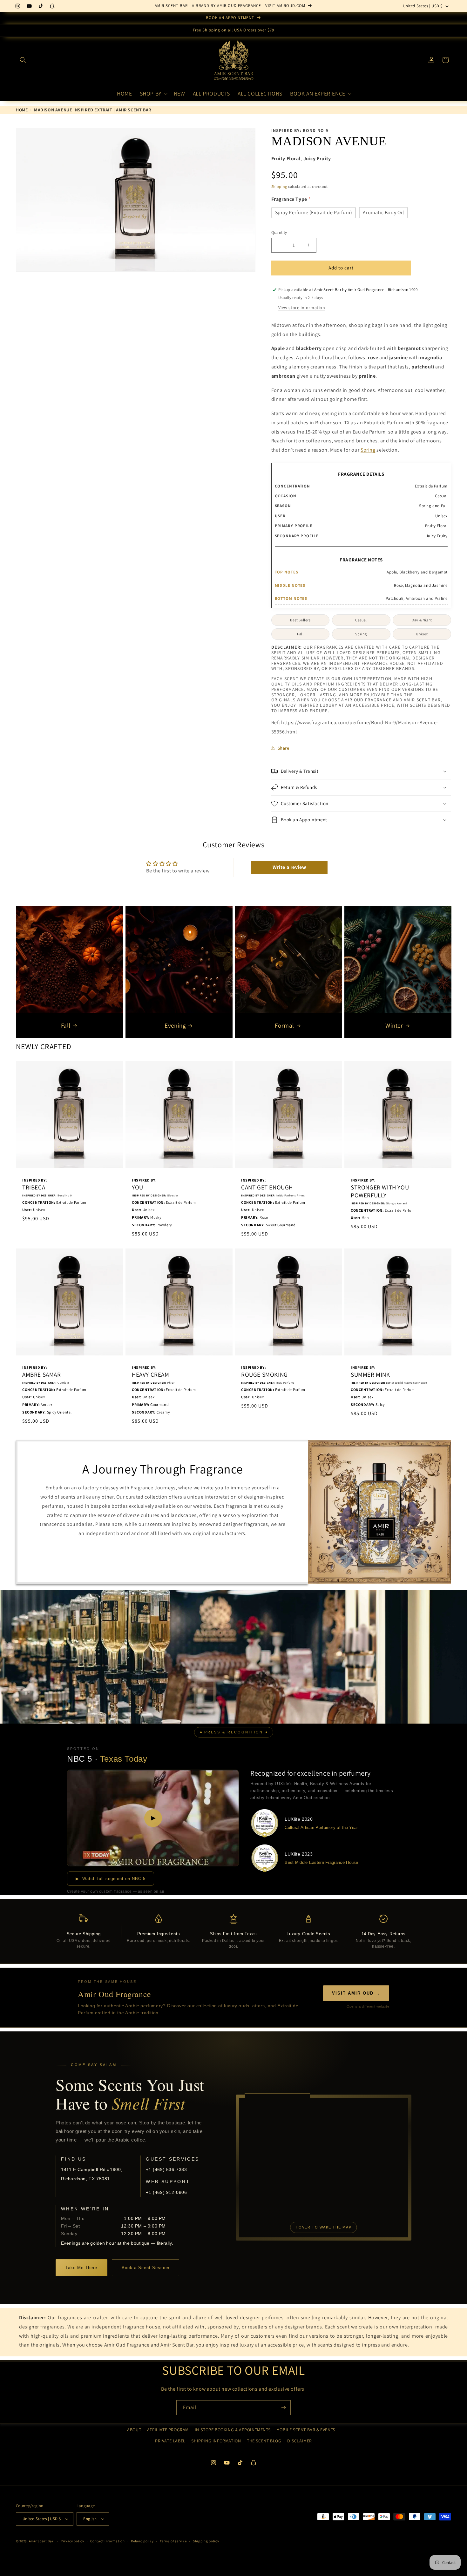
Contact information (107, 2541)
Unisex (422, 634)
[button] (23, 60)
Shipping (279, 186)
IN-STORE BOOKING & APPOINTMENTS (233, 2430)
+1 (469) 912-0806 (166, 2192)
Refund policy (142, 2541)
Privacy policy (72, 2541)
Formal (284, 1025)
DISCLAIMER (300, 2441)
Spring (368, 450)
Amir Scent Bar (41, 2541)
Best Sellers (300, 620)
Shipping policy (206, 2541)
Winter (394, 1025)
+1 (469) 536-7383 (166, 2169)
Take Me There (81, 2268)
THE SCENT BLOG (264, 2441)
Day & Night (422, 620)
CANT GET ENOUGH (267, 1187)
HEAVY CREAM (151, 1375)
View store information (302, 308)
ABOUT (134, 2430)
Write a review (289, 867)
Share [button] (284, 748)
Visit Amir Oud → (356, 1993)
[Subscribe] (283, 2408)
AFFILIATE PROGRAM (168, 2430)
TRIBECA (34, 1187)
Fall (300, 634)
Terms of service (173, 2541)
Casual (361, 620)
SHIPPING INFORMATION (216, 2441)
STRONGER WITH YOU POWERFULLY (380, 1191)
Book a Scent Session (146, 2268)
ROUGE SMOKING (264, 1375)
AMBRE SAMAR (42, 1375)
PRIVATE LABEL (170, 2441)
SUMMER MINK (370, 1375)
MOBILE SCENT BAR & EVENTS (306, 2430)
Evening (175, 1025)
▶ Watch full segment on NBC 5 (111, 1879)
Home (22, 110)
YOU (138, 1187)
